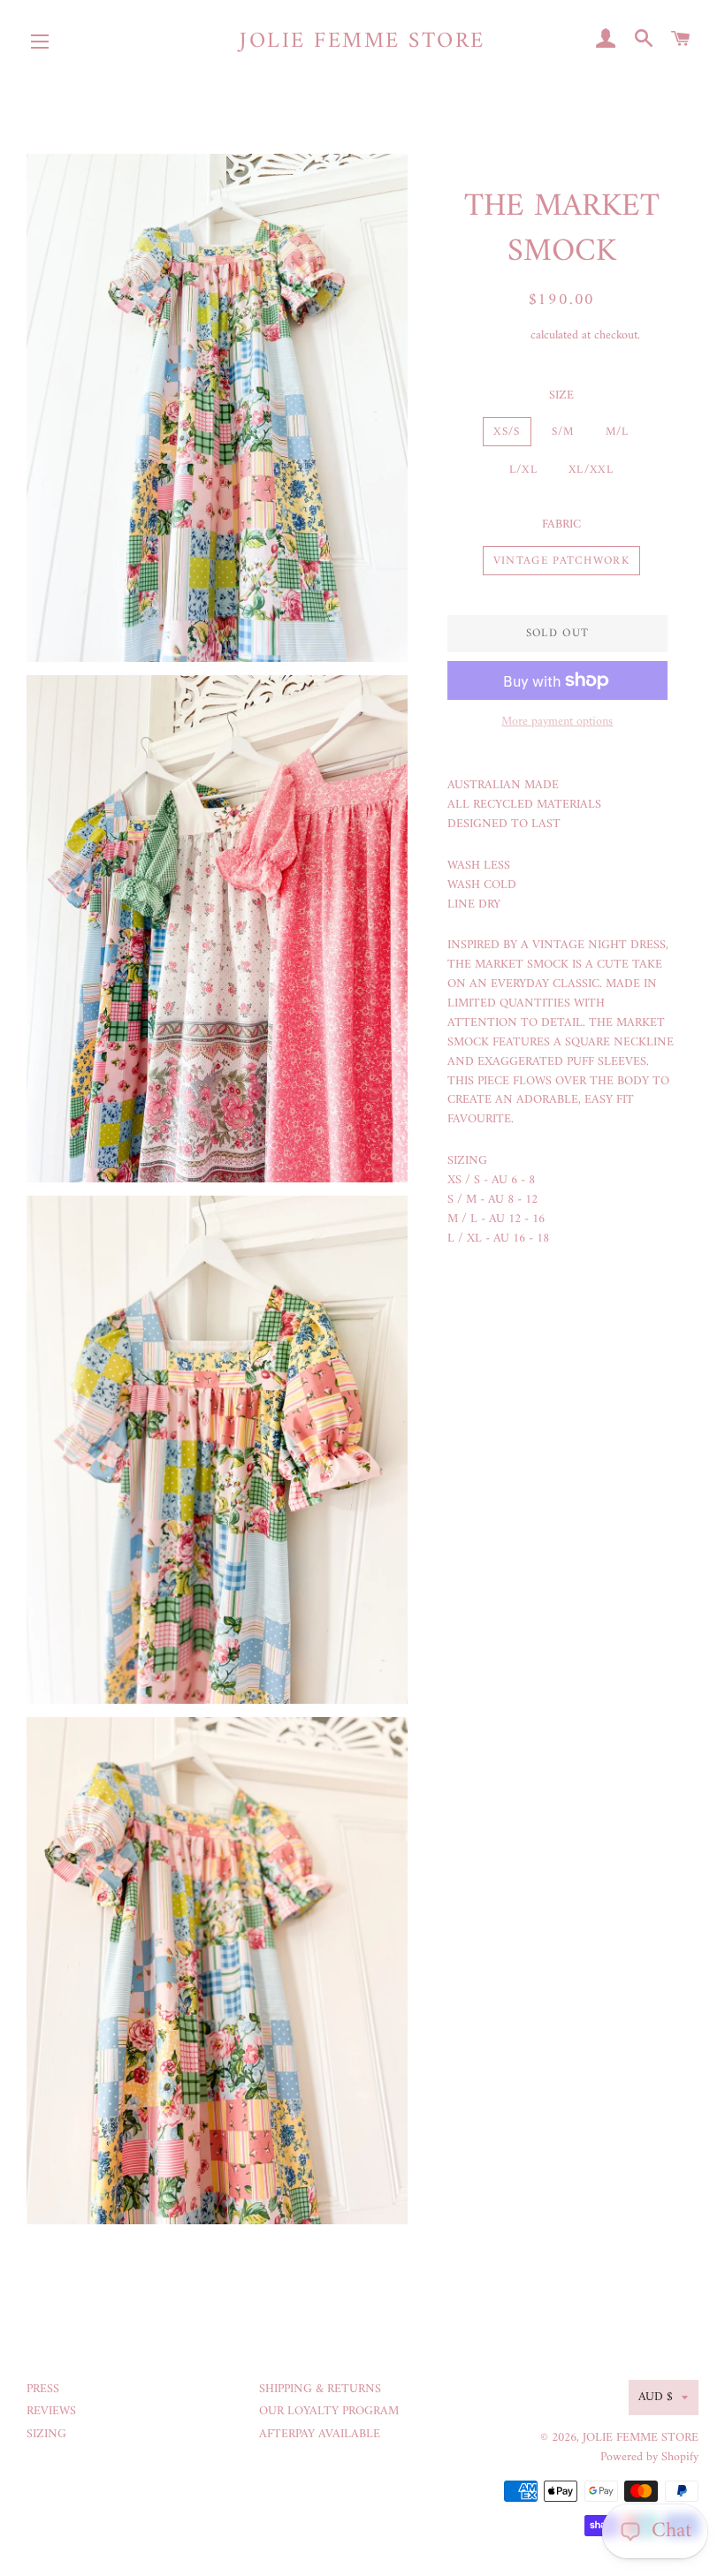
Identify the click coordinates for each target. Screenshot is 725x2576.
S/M (563, 432)
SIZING (46, 2434)
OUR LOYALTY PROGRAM (329, 2411)
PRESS (43, 2389)
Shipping (505, 335)
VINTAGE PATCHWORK (561, 561)
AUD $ (656, 2397)
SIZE (561, 396)
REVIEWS (51, 2411)
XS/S (507, 432)
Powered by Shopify (649, 2457)
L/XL (523, 470)
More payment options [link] (557, 722)
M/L (618, 432)
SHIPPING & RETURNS (320, 2389)
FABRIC (561, 525)
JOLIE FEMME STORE (362, 42)
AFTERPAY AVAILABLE (320, 2434)
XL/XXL (591, 470)
